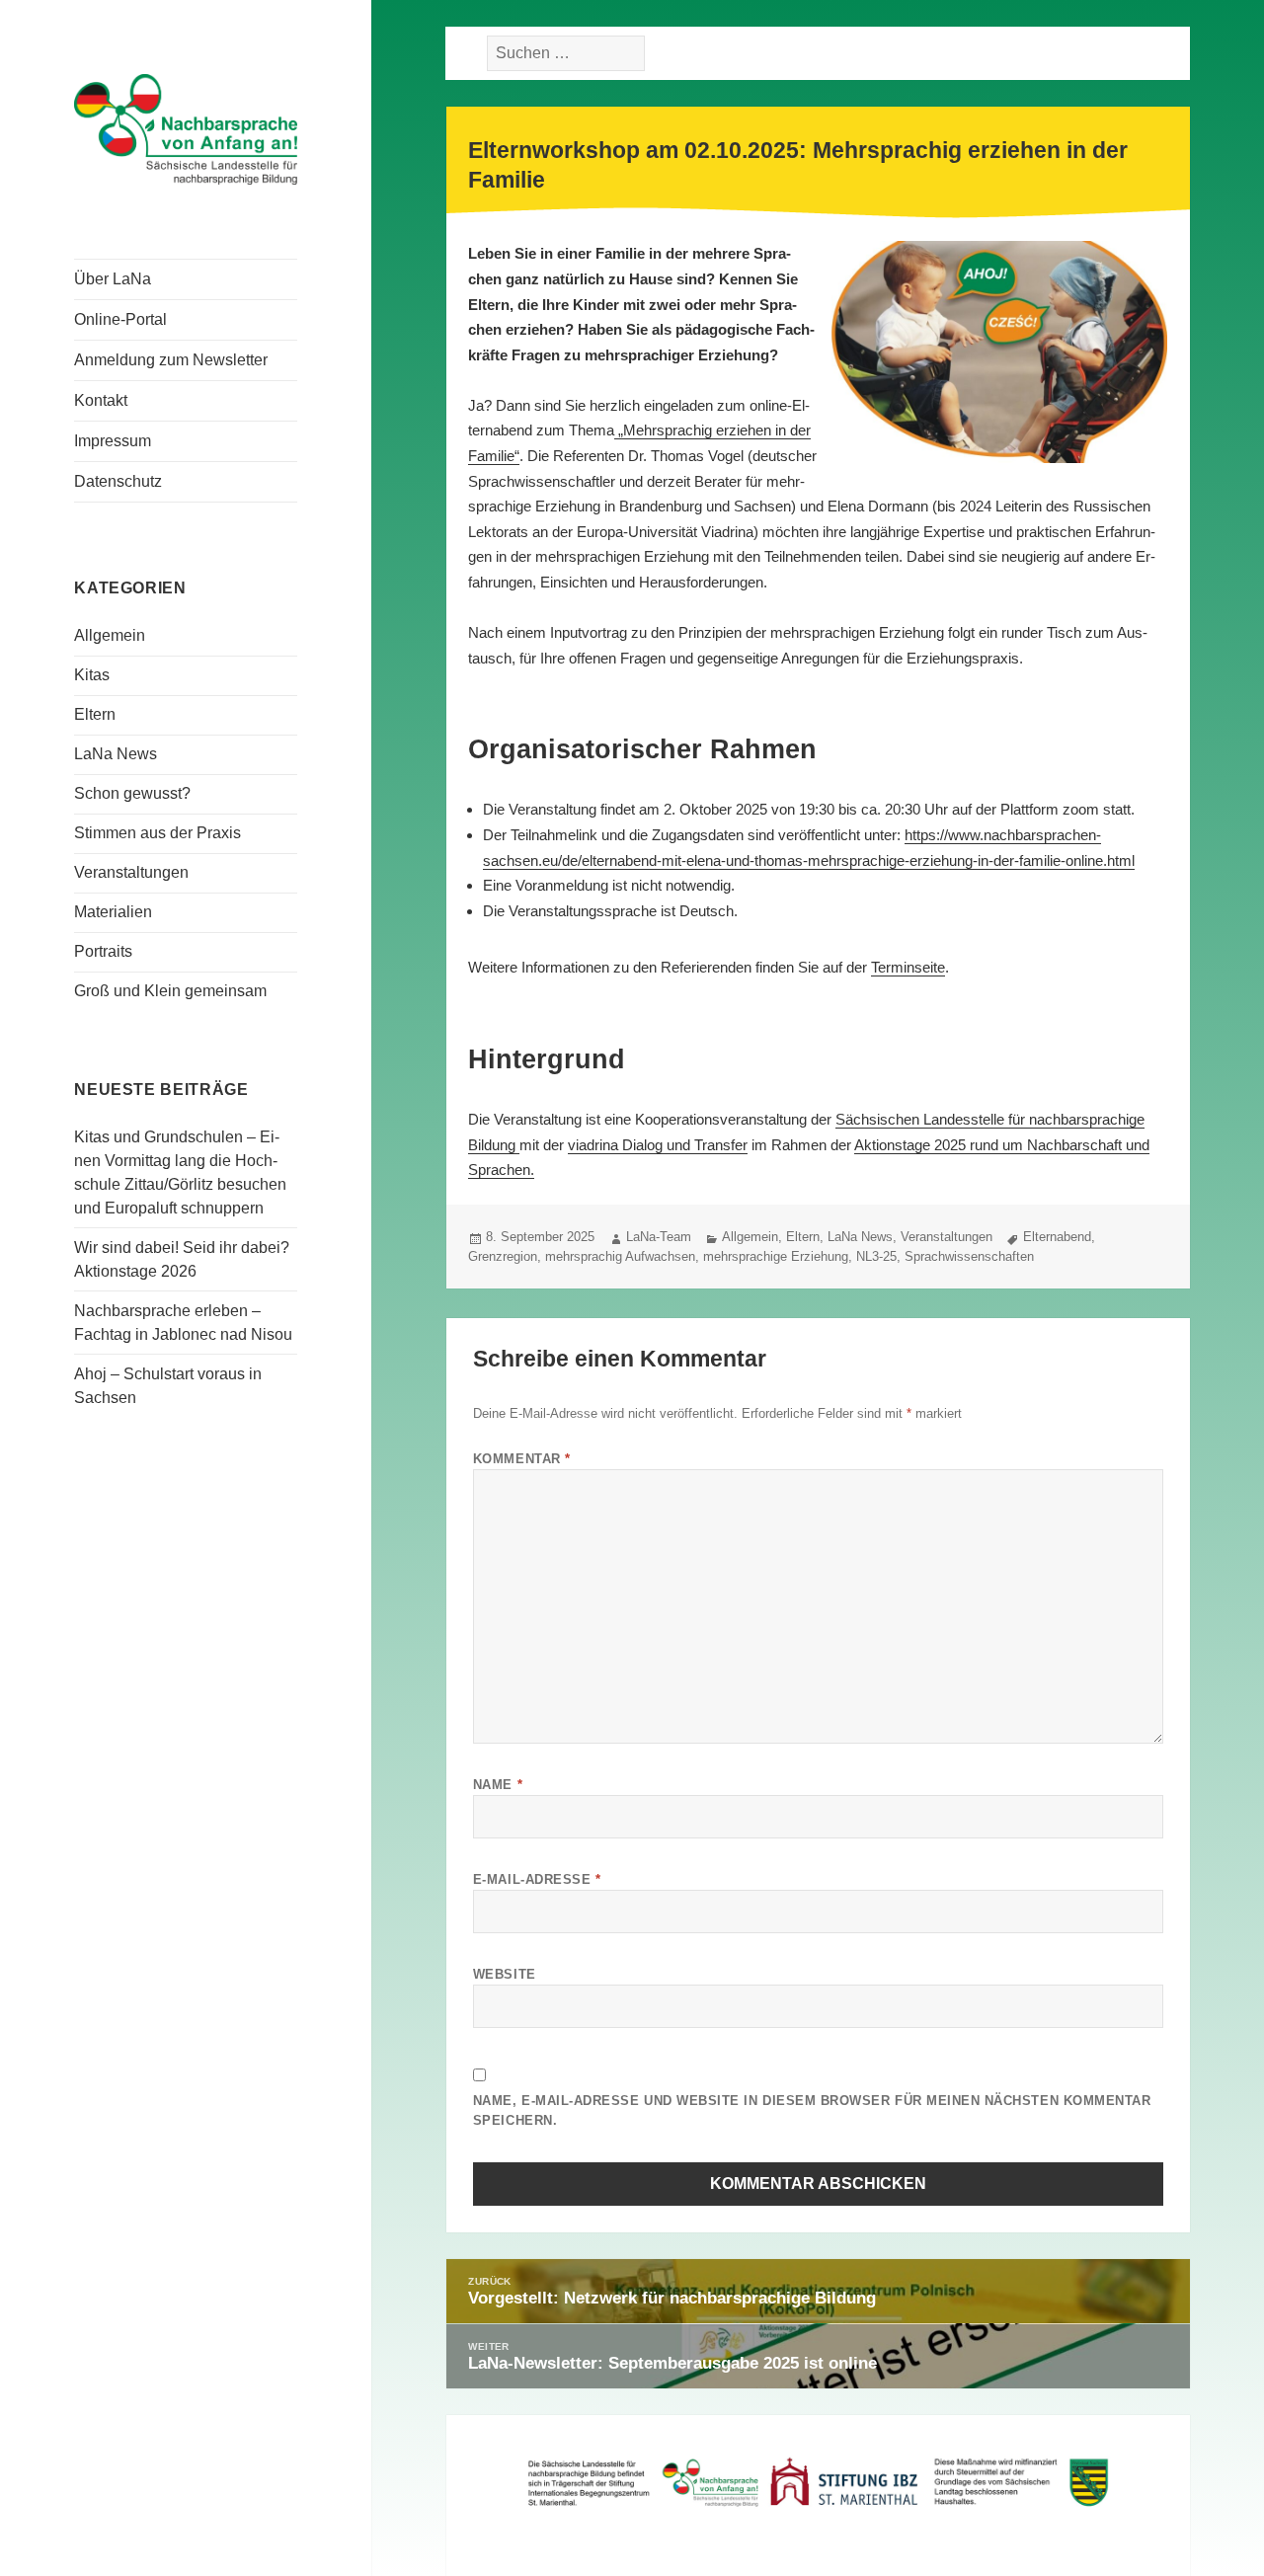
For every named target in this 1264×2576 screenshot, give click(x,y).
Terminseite (908, 967)
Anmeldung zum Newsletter (171, 360)
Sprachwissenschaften (969, 1256)
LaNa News (116, 754)
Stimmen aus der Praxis (158, 833)
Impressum (113, 441)
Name (498, 1785)
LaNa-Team (659, 1237)
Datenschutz (118, 481)
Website (505, 1974)
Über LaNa (113, 279)
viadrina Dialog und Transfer (658, 1145)
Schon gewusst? (132, 793)
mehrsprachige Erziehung (776, 1256)
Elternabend (1057, 1237)
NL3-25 (876, 1256)
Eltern (95, 714)
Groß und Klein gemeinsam (170, 991)
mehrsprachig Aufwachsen (620, 1256)
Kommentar (522, 1459)
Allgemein (110, 635)
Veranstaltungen (131, 872)
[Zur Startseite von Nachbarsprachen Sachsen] (186, 127)
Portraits (103, 951)
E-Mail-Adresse (537, 1879)
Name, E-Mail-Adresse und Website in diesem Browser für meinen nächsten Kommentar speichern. (812, 2110)
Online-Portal (120, 319)
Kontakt (101, 400)
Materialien (113, 912)
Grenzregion (503, 1256)
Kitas (92, 675)
